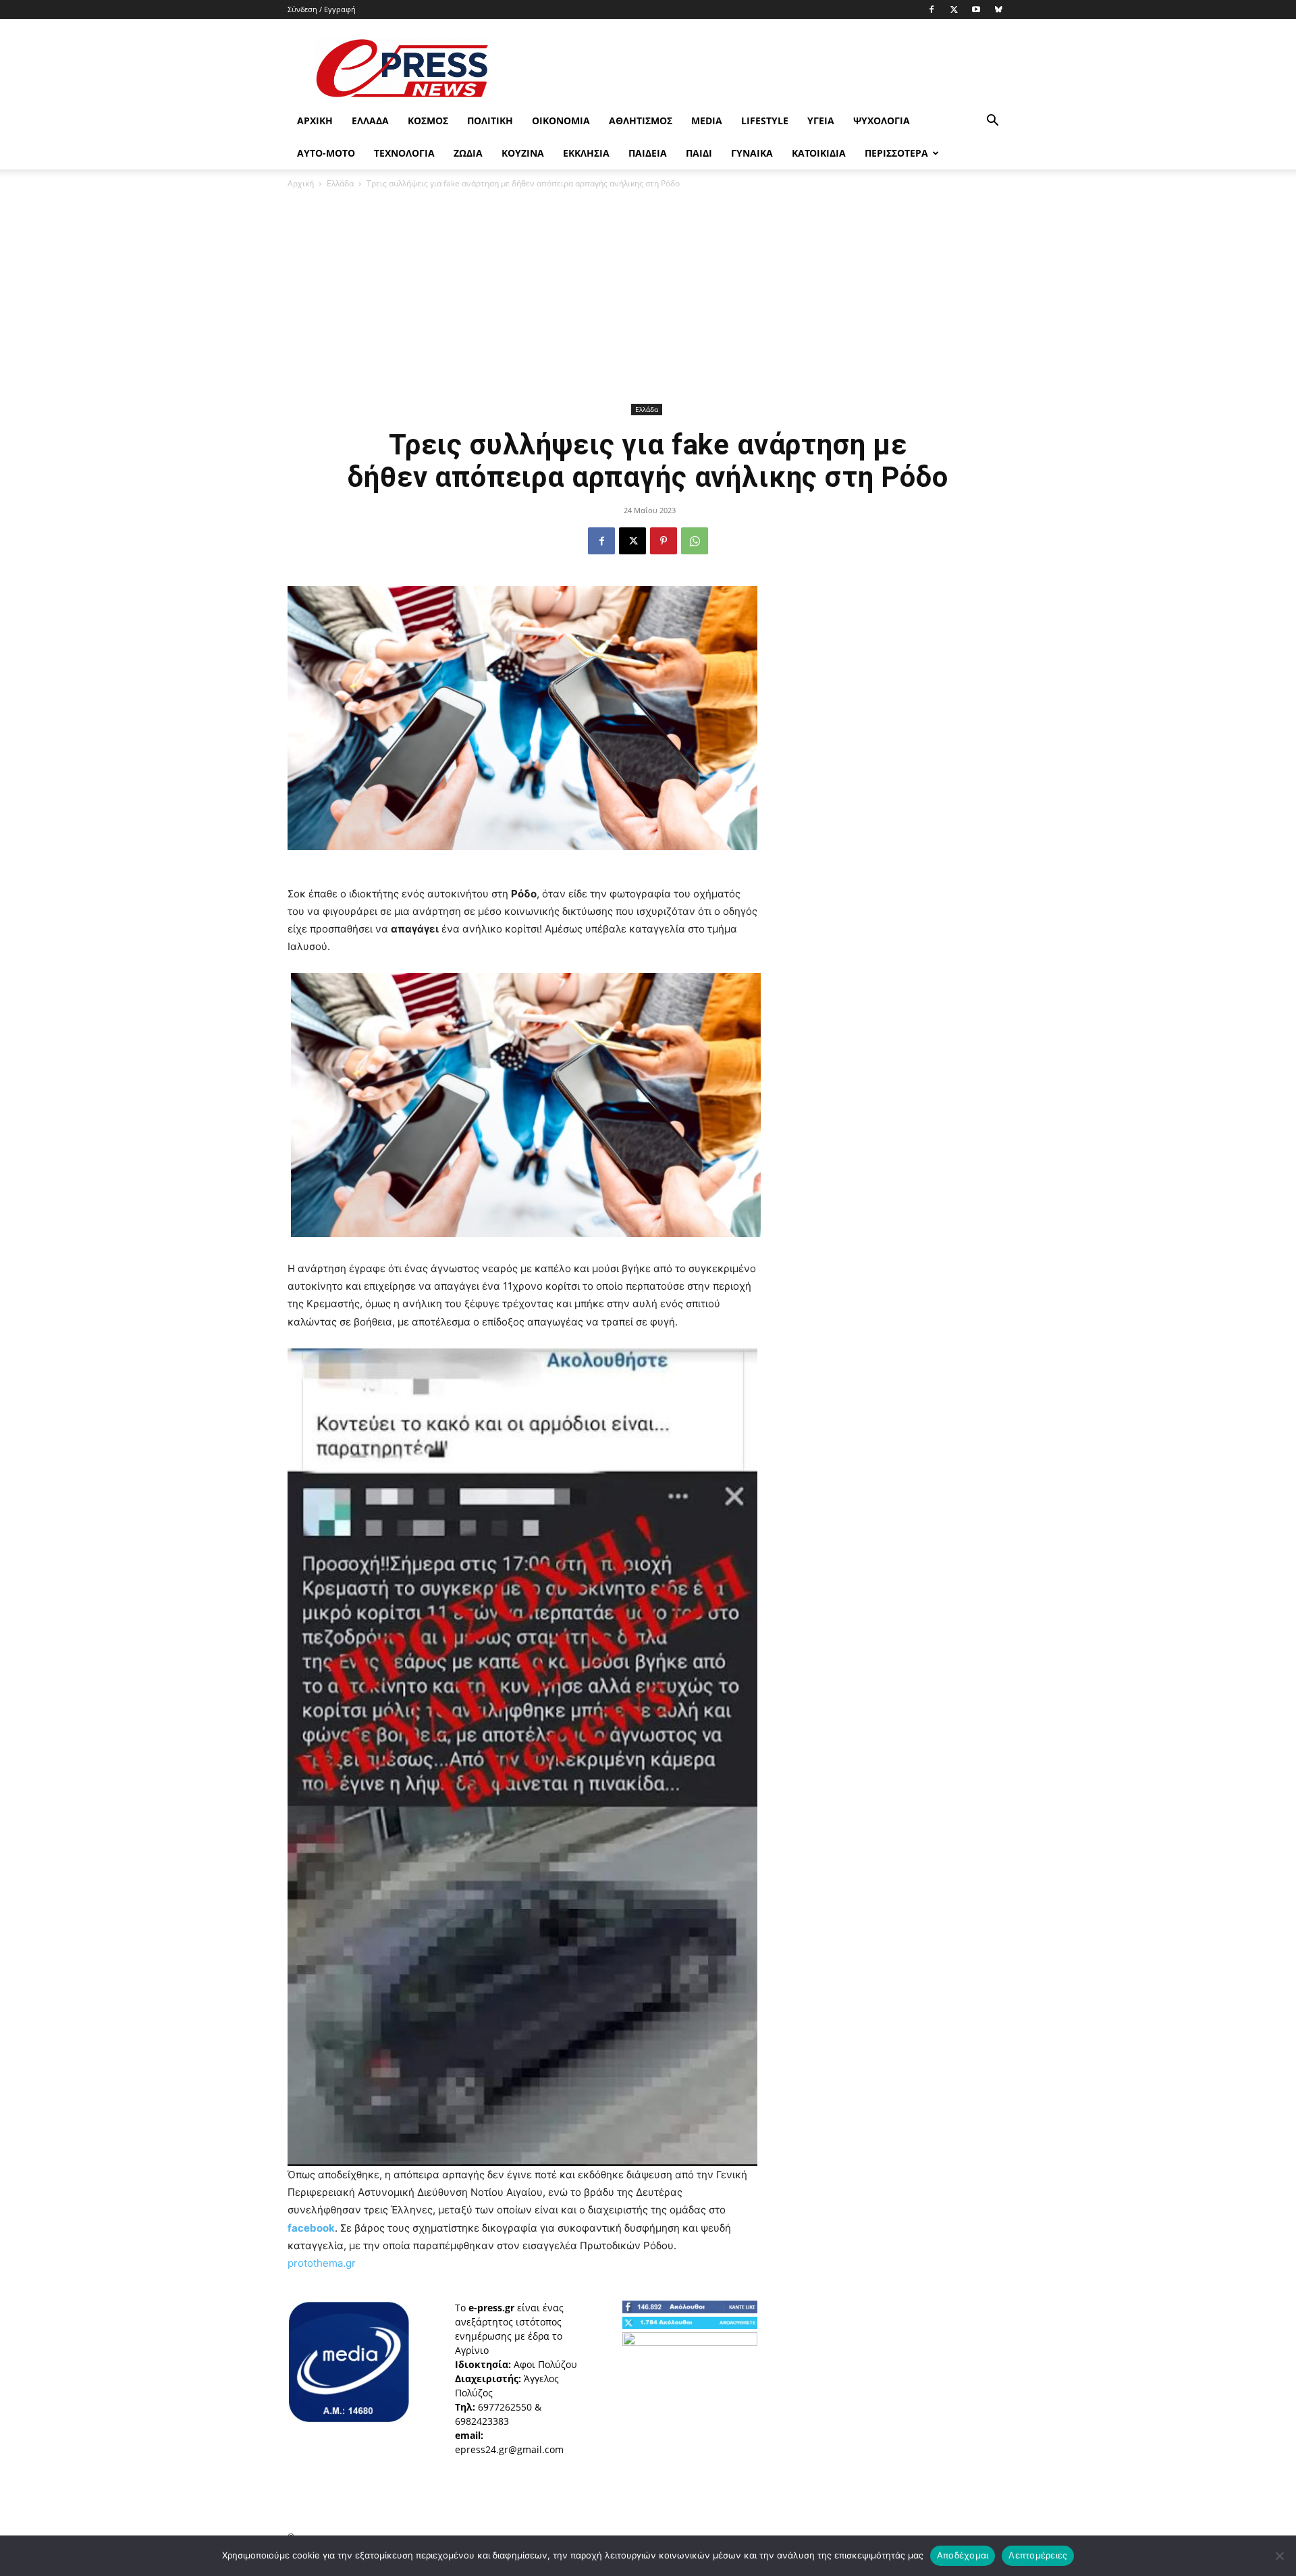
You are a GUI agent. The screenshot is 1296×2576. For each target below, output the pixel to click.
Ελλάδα (370, 121)
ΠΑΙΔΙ (699, 153)
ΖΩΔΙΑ (468, 153)
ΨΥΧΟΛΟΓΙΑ (882, 121)
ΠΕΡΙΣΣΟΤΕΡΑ (896, 153)
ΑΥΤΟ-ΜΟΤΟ (326, 153)
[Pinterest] (664, 541)
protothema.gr (322, 2263)
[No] (1279, 2556)
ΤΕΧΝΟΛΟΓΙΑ (404, 153)
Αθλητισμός (641, 121)
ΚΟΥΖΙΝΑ (523, 153)
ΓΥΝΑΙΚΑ (752, 153)
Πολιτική (490, 121)
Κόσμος (428, 121)
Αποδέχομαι (963, 2555)
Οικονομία (561, 121)
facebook (311, 2228)
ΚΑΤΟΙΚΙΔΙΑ (819, 153)
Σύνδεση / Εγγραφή (322, 9)
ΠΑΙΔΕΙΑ (648, 153)
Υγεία (821, 121)
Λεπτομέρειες (1038, 2555)
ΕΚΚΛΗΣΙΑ (586, 153)
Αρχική (315, 121)
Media (707, 121)
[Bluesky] (998, 9)
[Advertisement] (763, 68)
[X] (954, 9)
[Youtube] (976, 9)
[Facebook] (932, 9)
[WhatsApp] (695, 541)
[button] (992, 122)
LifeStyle (765, 121)
